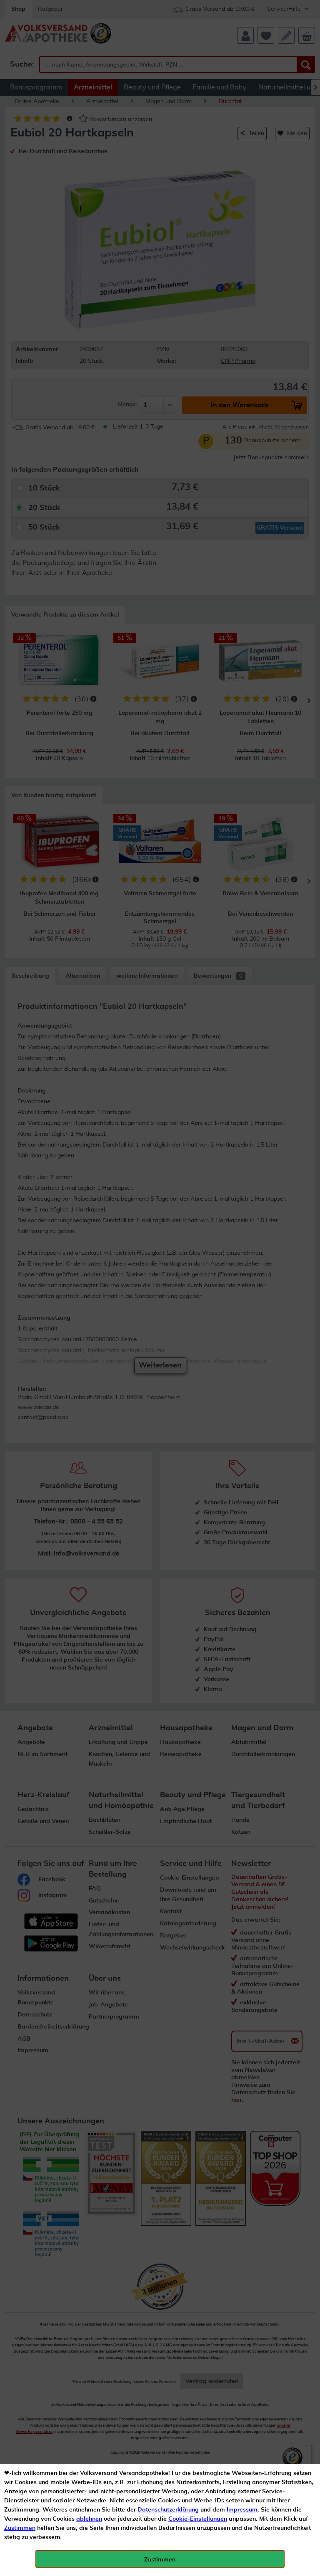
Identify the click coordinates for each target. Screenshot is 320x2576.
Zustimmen (20, 2528)
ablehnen (89, 2519)
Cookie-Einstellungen (198, 2519)
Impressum (242, 2510)
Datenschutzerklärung (168, 2510)
